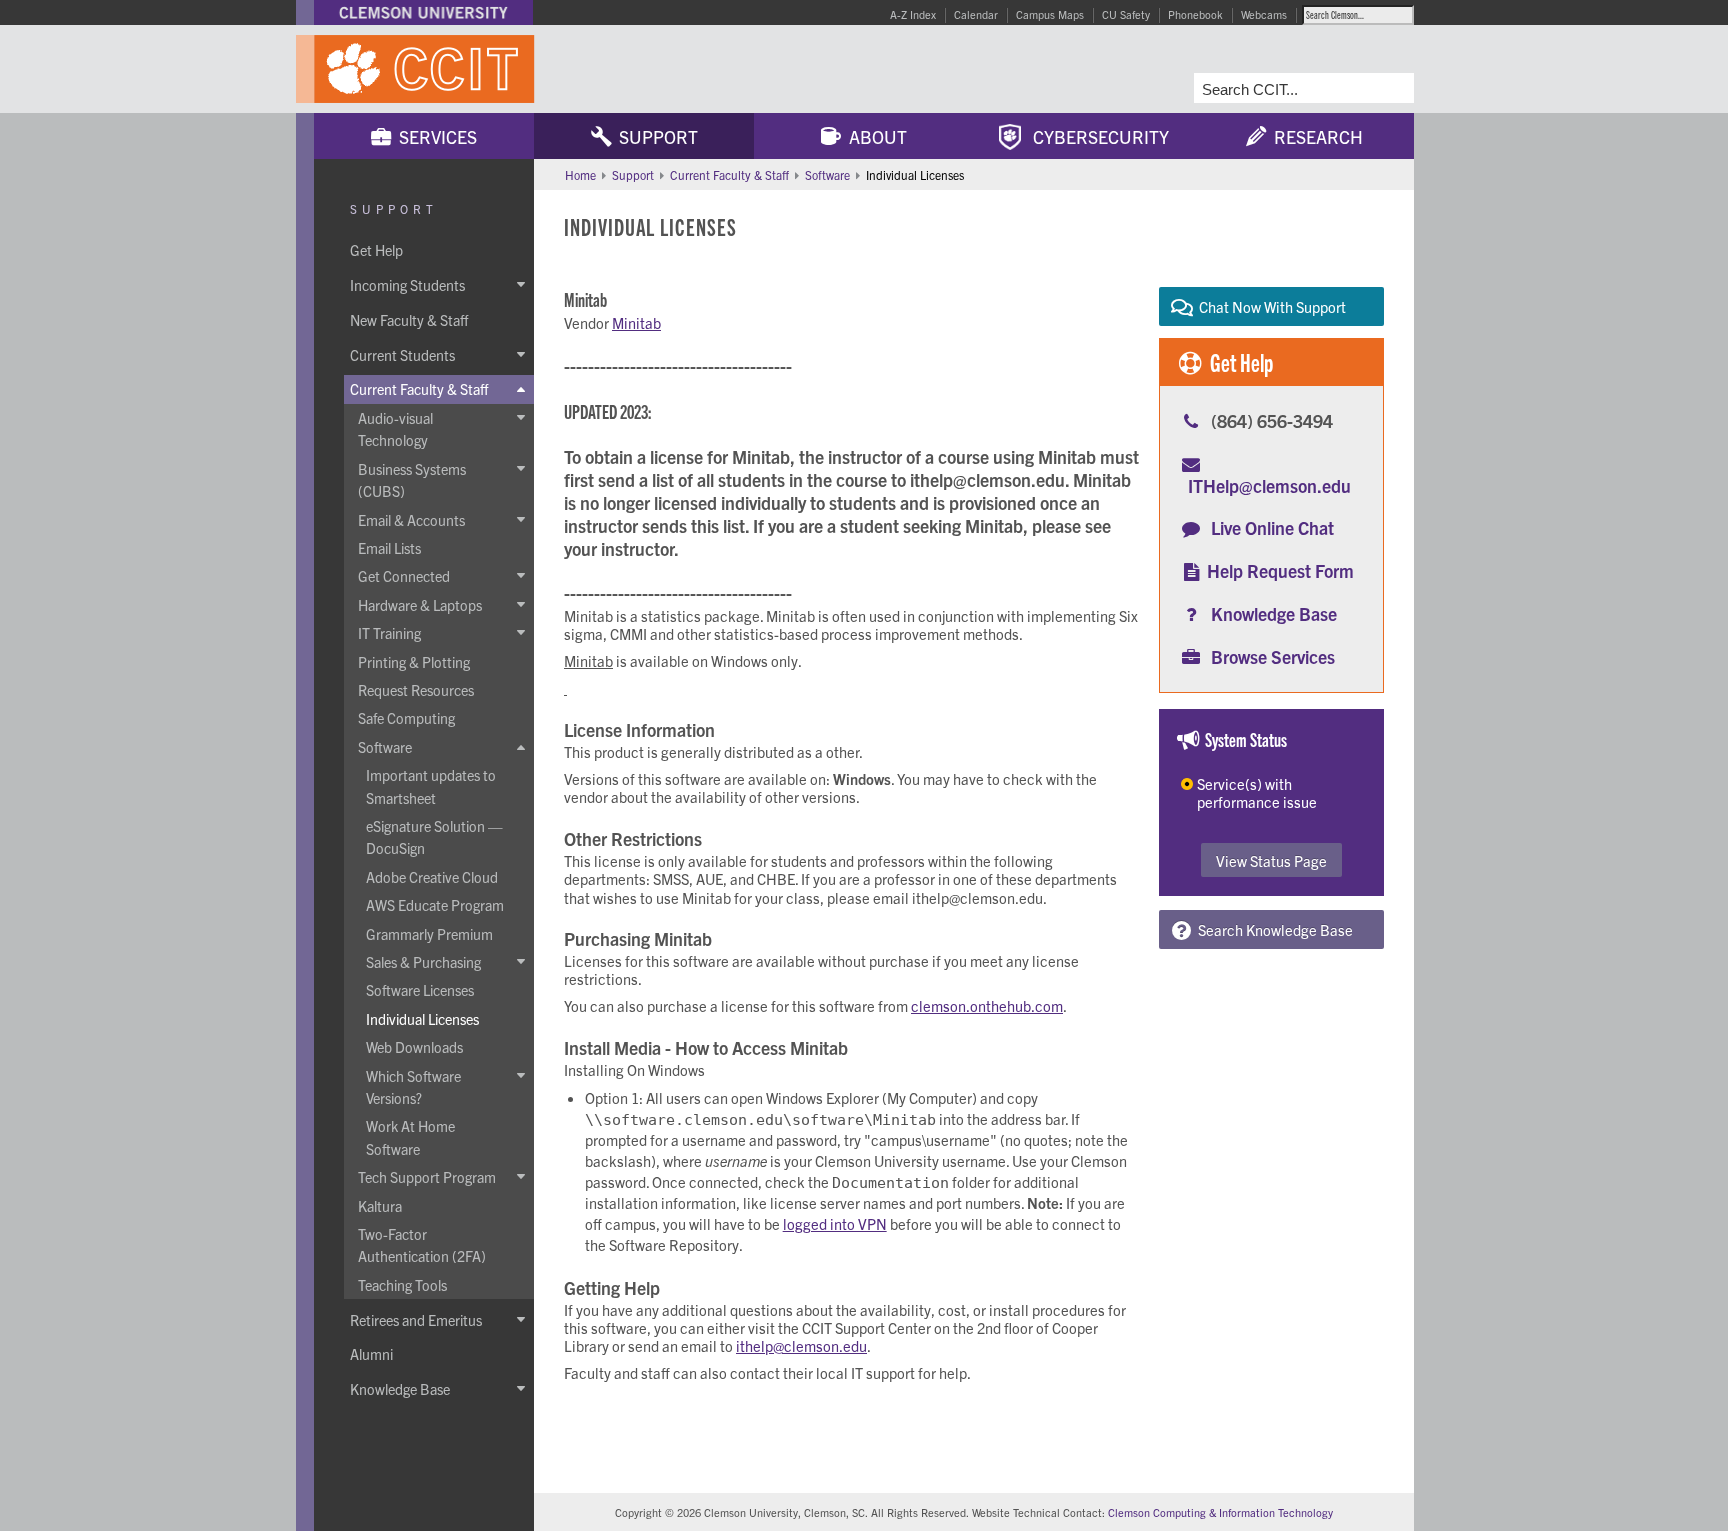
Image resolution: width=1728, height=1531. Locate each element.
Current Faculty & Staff (729, 174)
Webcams (1264, 14)
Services (434, 136)
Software (827, 174)
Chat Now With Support (1269, 306)
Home (580, 174)
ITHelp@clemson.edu (1269, 485)
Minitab (636, 322)
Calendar (976, 14)
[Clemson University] (423, 12)
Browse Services (1273, 656)
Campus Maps (1050, 14)
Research (1314, 136)
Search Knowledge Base (1272, 929)
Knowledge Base (1274, 613)
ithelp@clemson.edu (801, 1345)
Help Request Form (1280, 570)
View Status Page (1271, 860)
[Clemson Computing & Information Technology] (534, 69)
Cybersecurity (1095, 136)
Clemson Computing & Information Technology (1220, 1512)
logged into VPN (835, 1223)
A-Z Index (913, 14)
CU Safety (1126, 14)
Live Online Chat (1272, 527)
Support (654, 136)
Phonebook (1195, 14)
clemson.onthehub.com (987, 1005)
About (874, 136)
